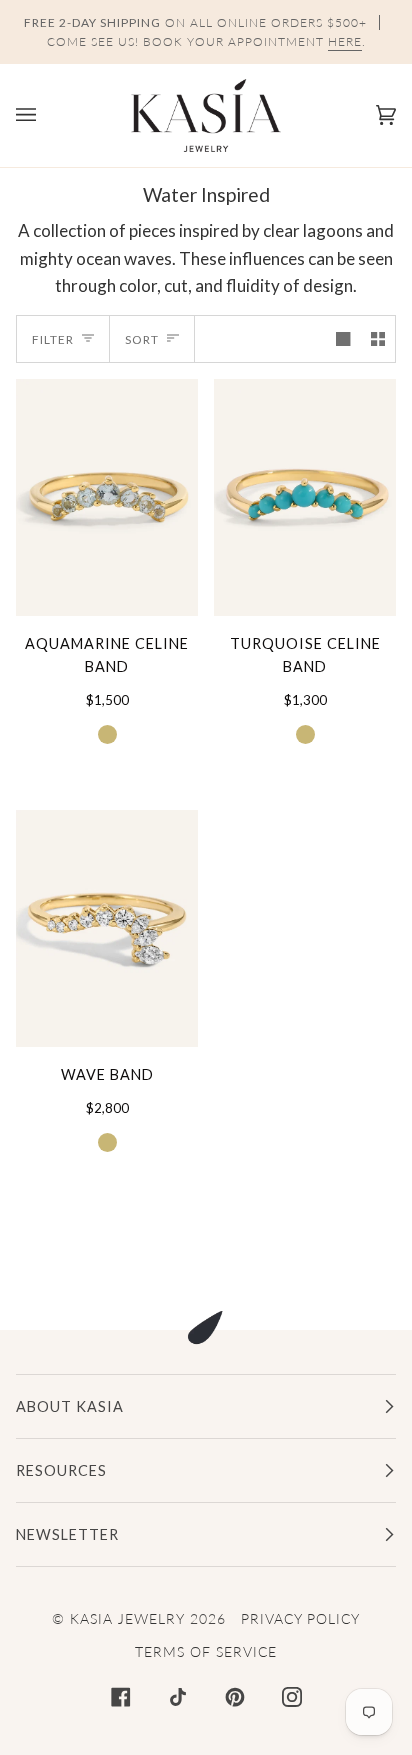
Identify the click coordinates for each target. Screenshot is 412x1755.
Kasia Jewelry (127, 1618)
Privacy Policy (300, 1618)
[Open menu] (46, 115)
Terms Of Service (206, 1651)
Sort (142, 339)
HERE (345, 41)
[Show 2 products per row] (378, 339)
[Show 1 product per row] (343, 339)
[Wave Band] (107, 928)
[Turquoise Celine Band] (305, 497)
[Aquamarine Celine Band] (107, 497)
